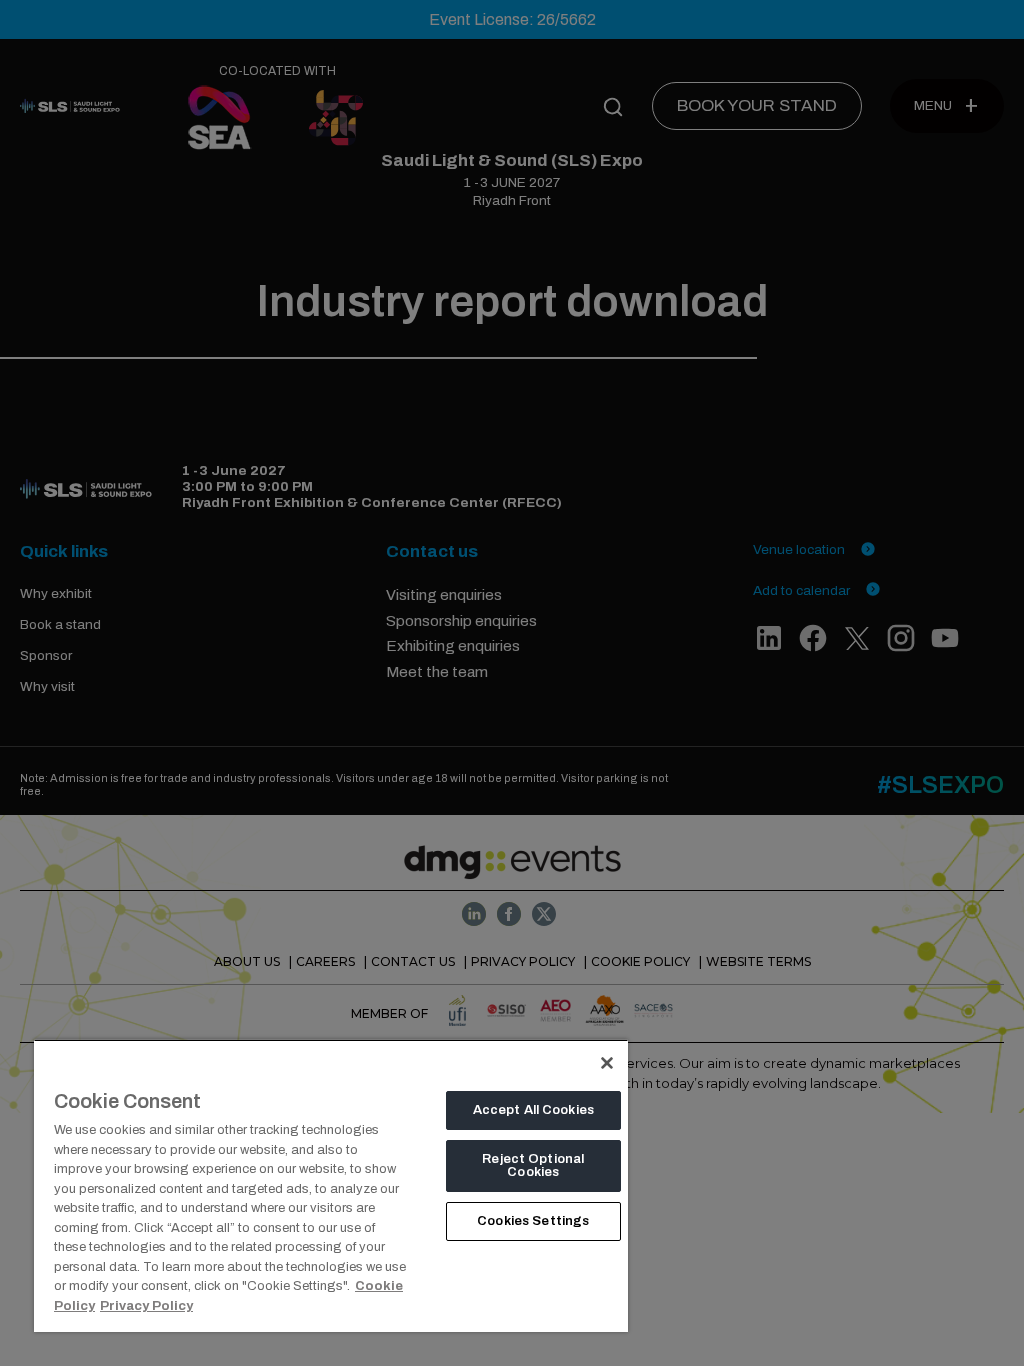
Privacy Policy (146, 1306)
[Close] (607, 1063)
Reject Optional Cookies (533, 1165)
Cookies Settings (533, 1221)
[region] (331, 1185)
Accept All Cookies (533, 1110)
